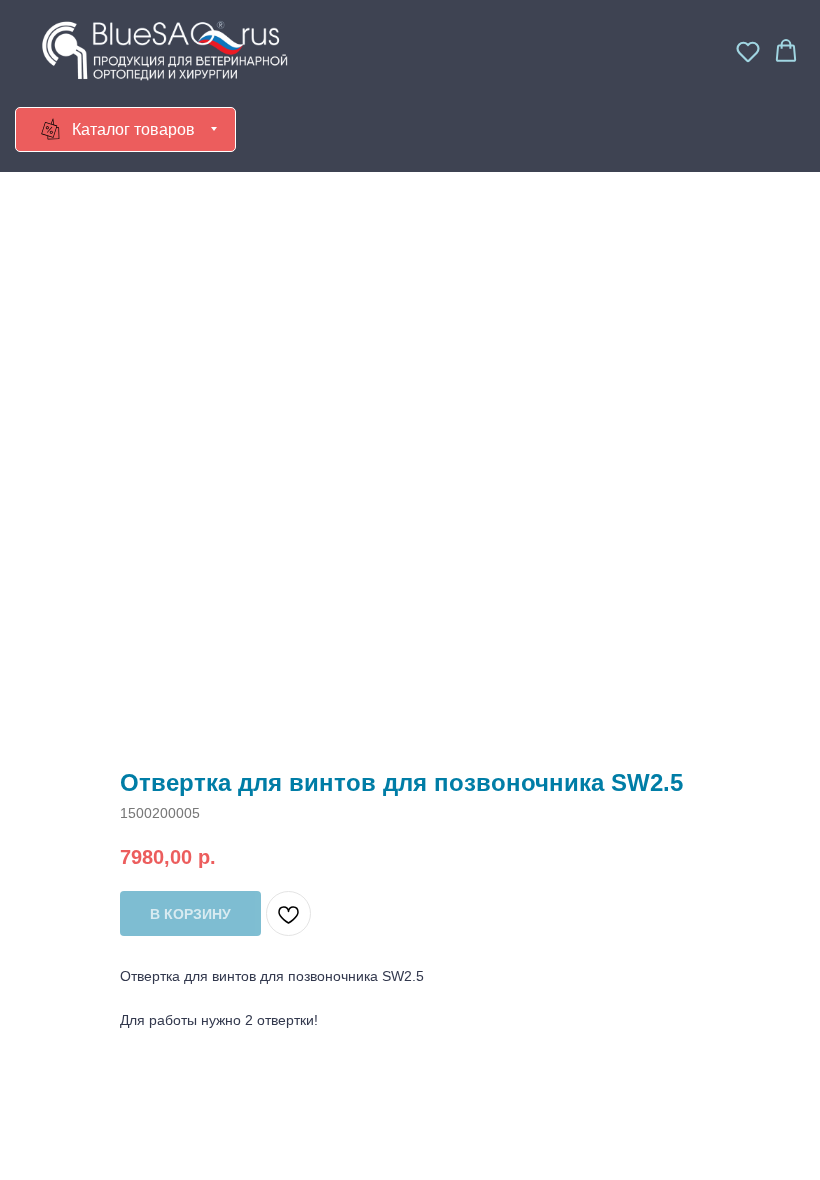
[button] (748, 51)
